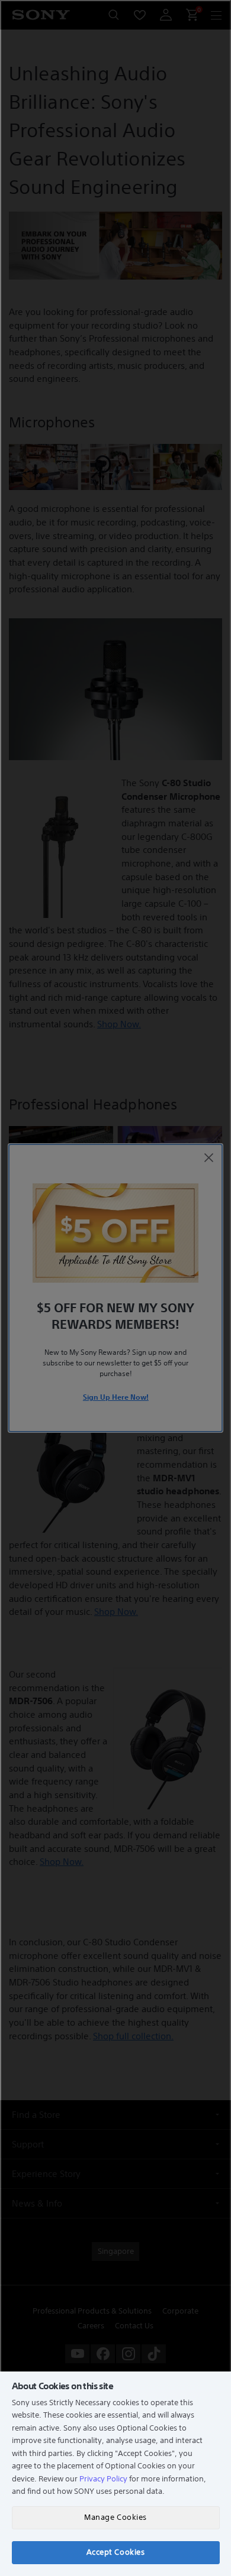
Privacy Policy (103, 2479)
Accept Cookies (115, 2552)
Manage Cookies (115, 2517)
